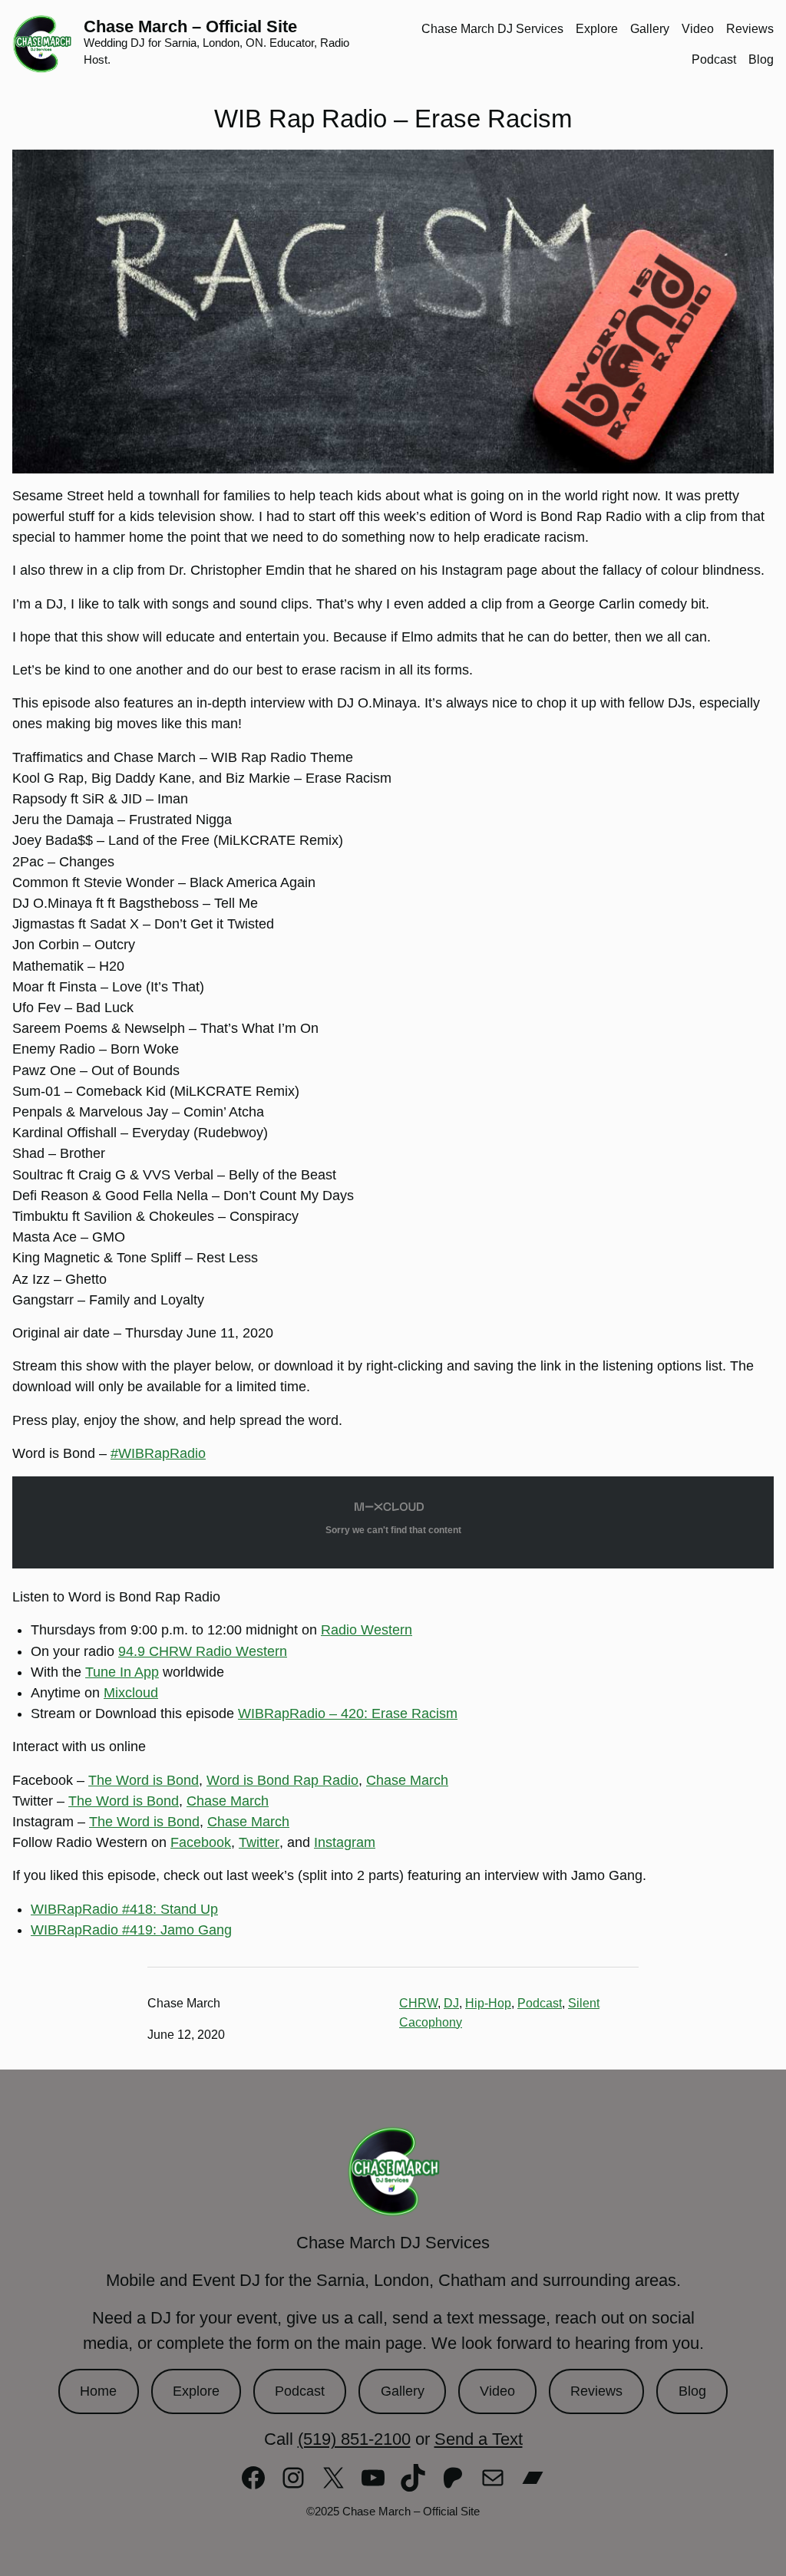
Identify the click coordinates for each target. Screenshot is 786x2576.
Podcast (540, 2003)
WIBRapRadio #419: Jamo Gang (131, 1930)
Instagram (345, 1842)
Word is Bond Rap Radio (282, 1780)
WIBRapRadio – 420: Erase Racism (348, 1713)
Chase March (407, 1780)
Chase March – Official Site (190, 26)
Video (497, 2391)
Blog (692, 2391)
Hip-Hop (488, 2003)
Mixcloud (131, 1693)
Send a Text (479, 2439)
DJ (451, 2003)
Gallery (403, 2391)
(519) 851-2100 (354, 2439)
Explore (196, 2391)
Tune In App (122, 1672)
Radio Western (367, 1630)
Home (98, 2391)
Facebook (201, 1842)
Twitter (259, 1842)
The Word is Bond (144, 1780)
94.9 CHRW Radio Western (203, 1651)
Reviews (596, 2391)
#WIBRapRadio (158, 1453)
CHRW (418, 2003)
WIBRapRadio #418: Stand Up (124, 1909)
